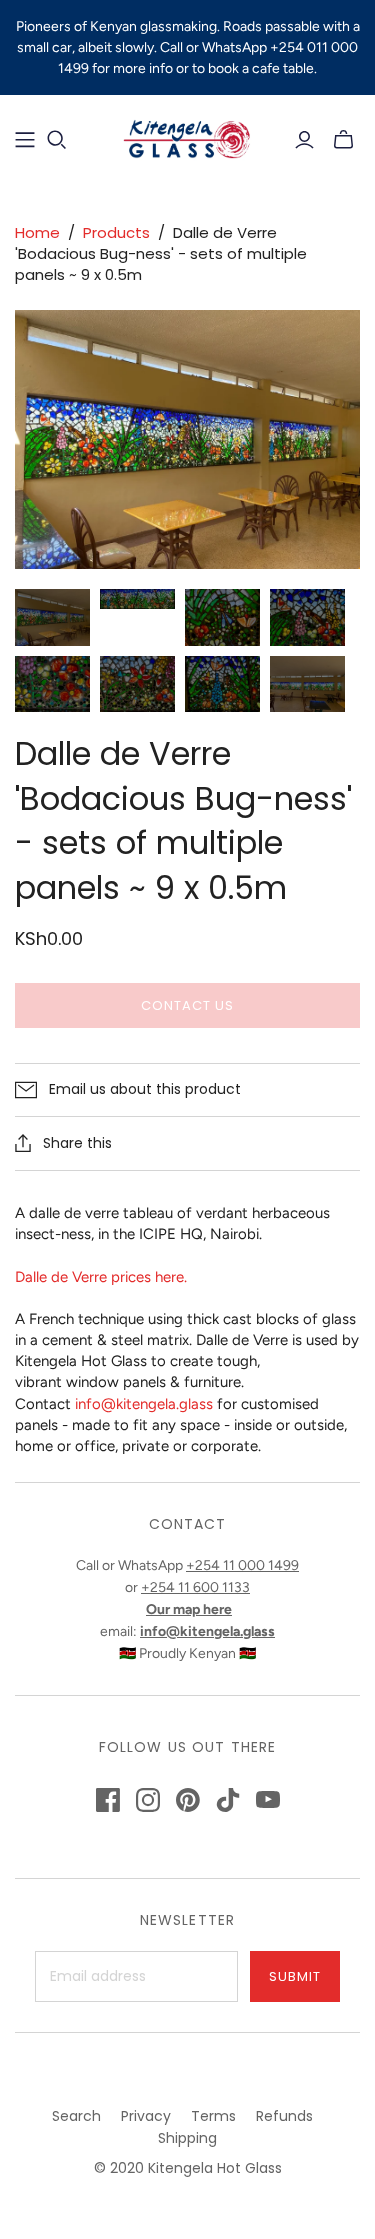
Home (37, 232)
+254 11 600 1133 (195, 1587)
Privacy (146, 2116)
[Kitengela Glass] (187, 137)
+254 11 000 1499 (242, 1565)
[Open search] (57, 140)
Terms (213, 2116)
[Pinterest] (188, 1800)
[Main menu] (25, 140)
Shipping (187, 2138)
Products (116, 232)
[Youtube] (268, 1800)
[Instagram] (148, 1800)
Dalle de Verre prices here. (101, 1277)
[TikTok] (228, 1800)
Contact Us (187, 1005)
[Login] (304, 140)
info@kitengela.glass (144, 1404)
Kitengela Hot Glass (215, 2168)
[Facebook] (108, 1800)
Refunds (284, 2116)
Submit (295, 1976)
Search (76, 2116)
